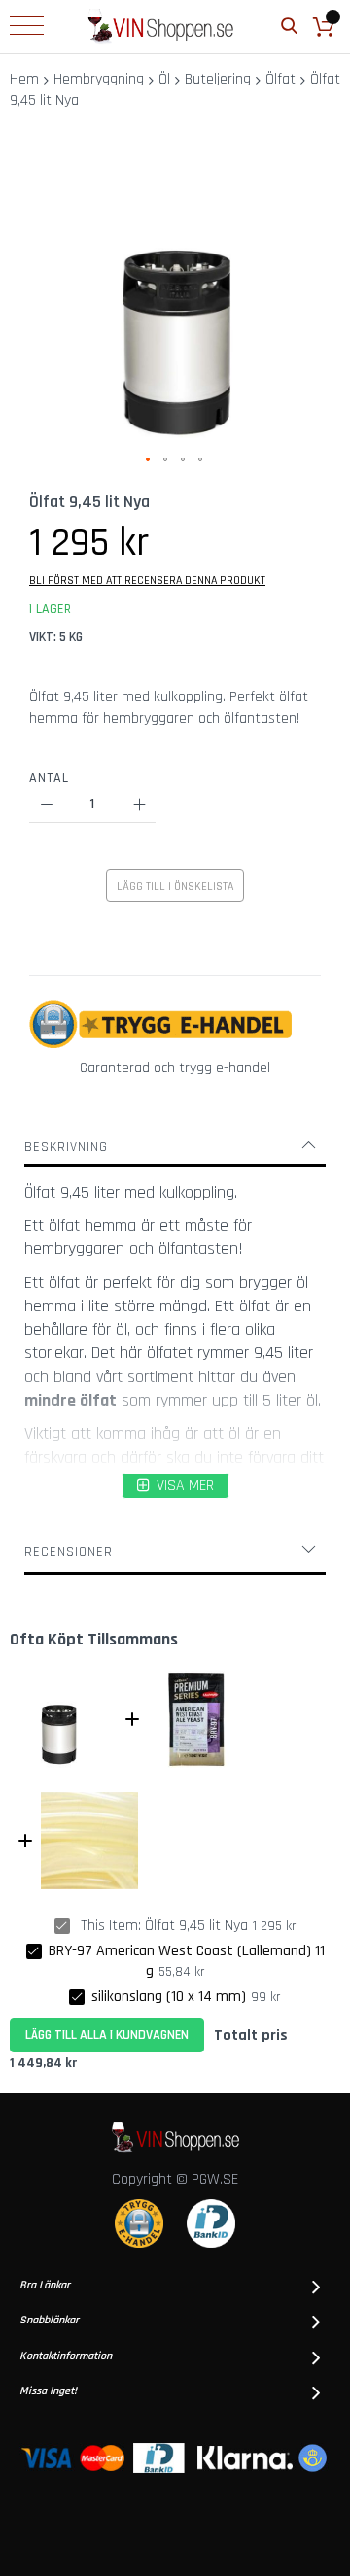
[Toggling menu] (27, 25)
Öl (164, 79)
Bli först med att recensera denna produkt (147, 580)
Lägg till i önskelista (175, 886)
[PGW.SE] (160, 27)
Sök (289, 27)
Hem (24, 79)
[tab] (175, 1147)
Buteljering (218, 79)
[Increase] (139, 806)
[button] (149, 460)
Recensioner (69, 1552)
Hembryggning (99, 79)
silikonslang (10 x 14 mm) (169, 1997)
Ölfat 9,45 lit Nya (196, 1926)
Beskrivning (66, 1147)
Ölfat (280, 79)
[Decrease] (46, 806)
